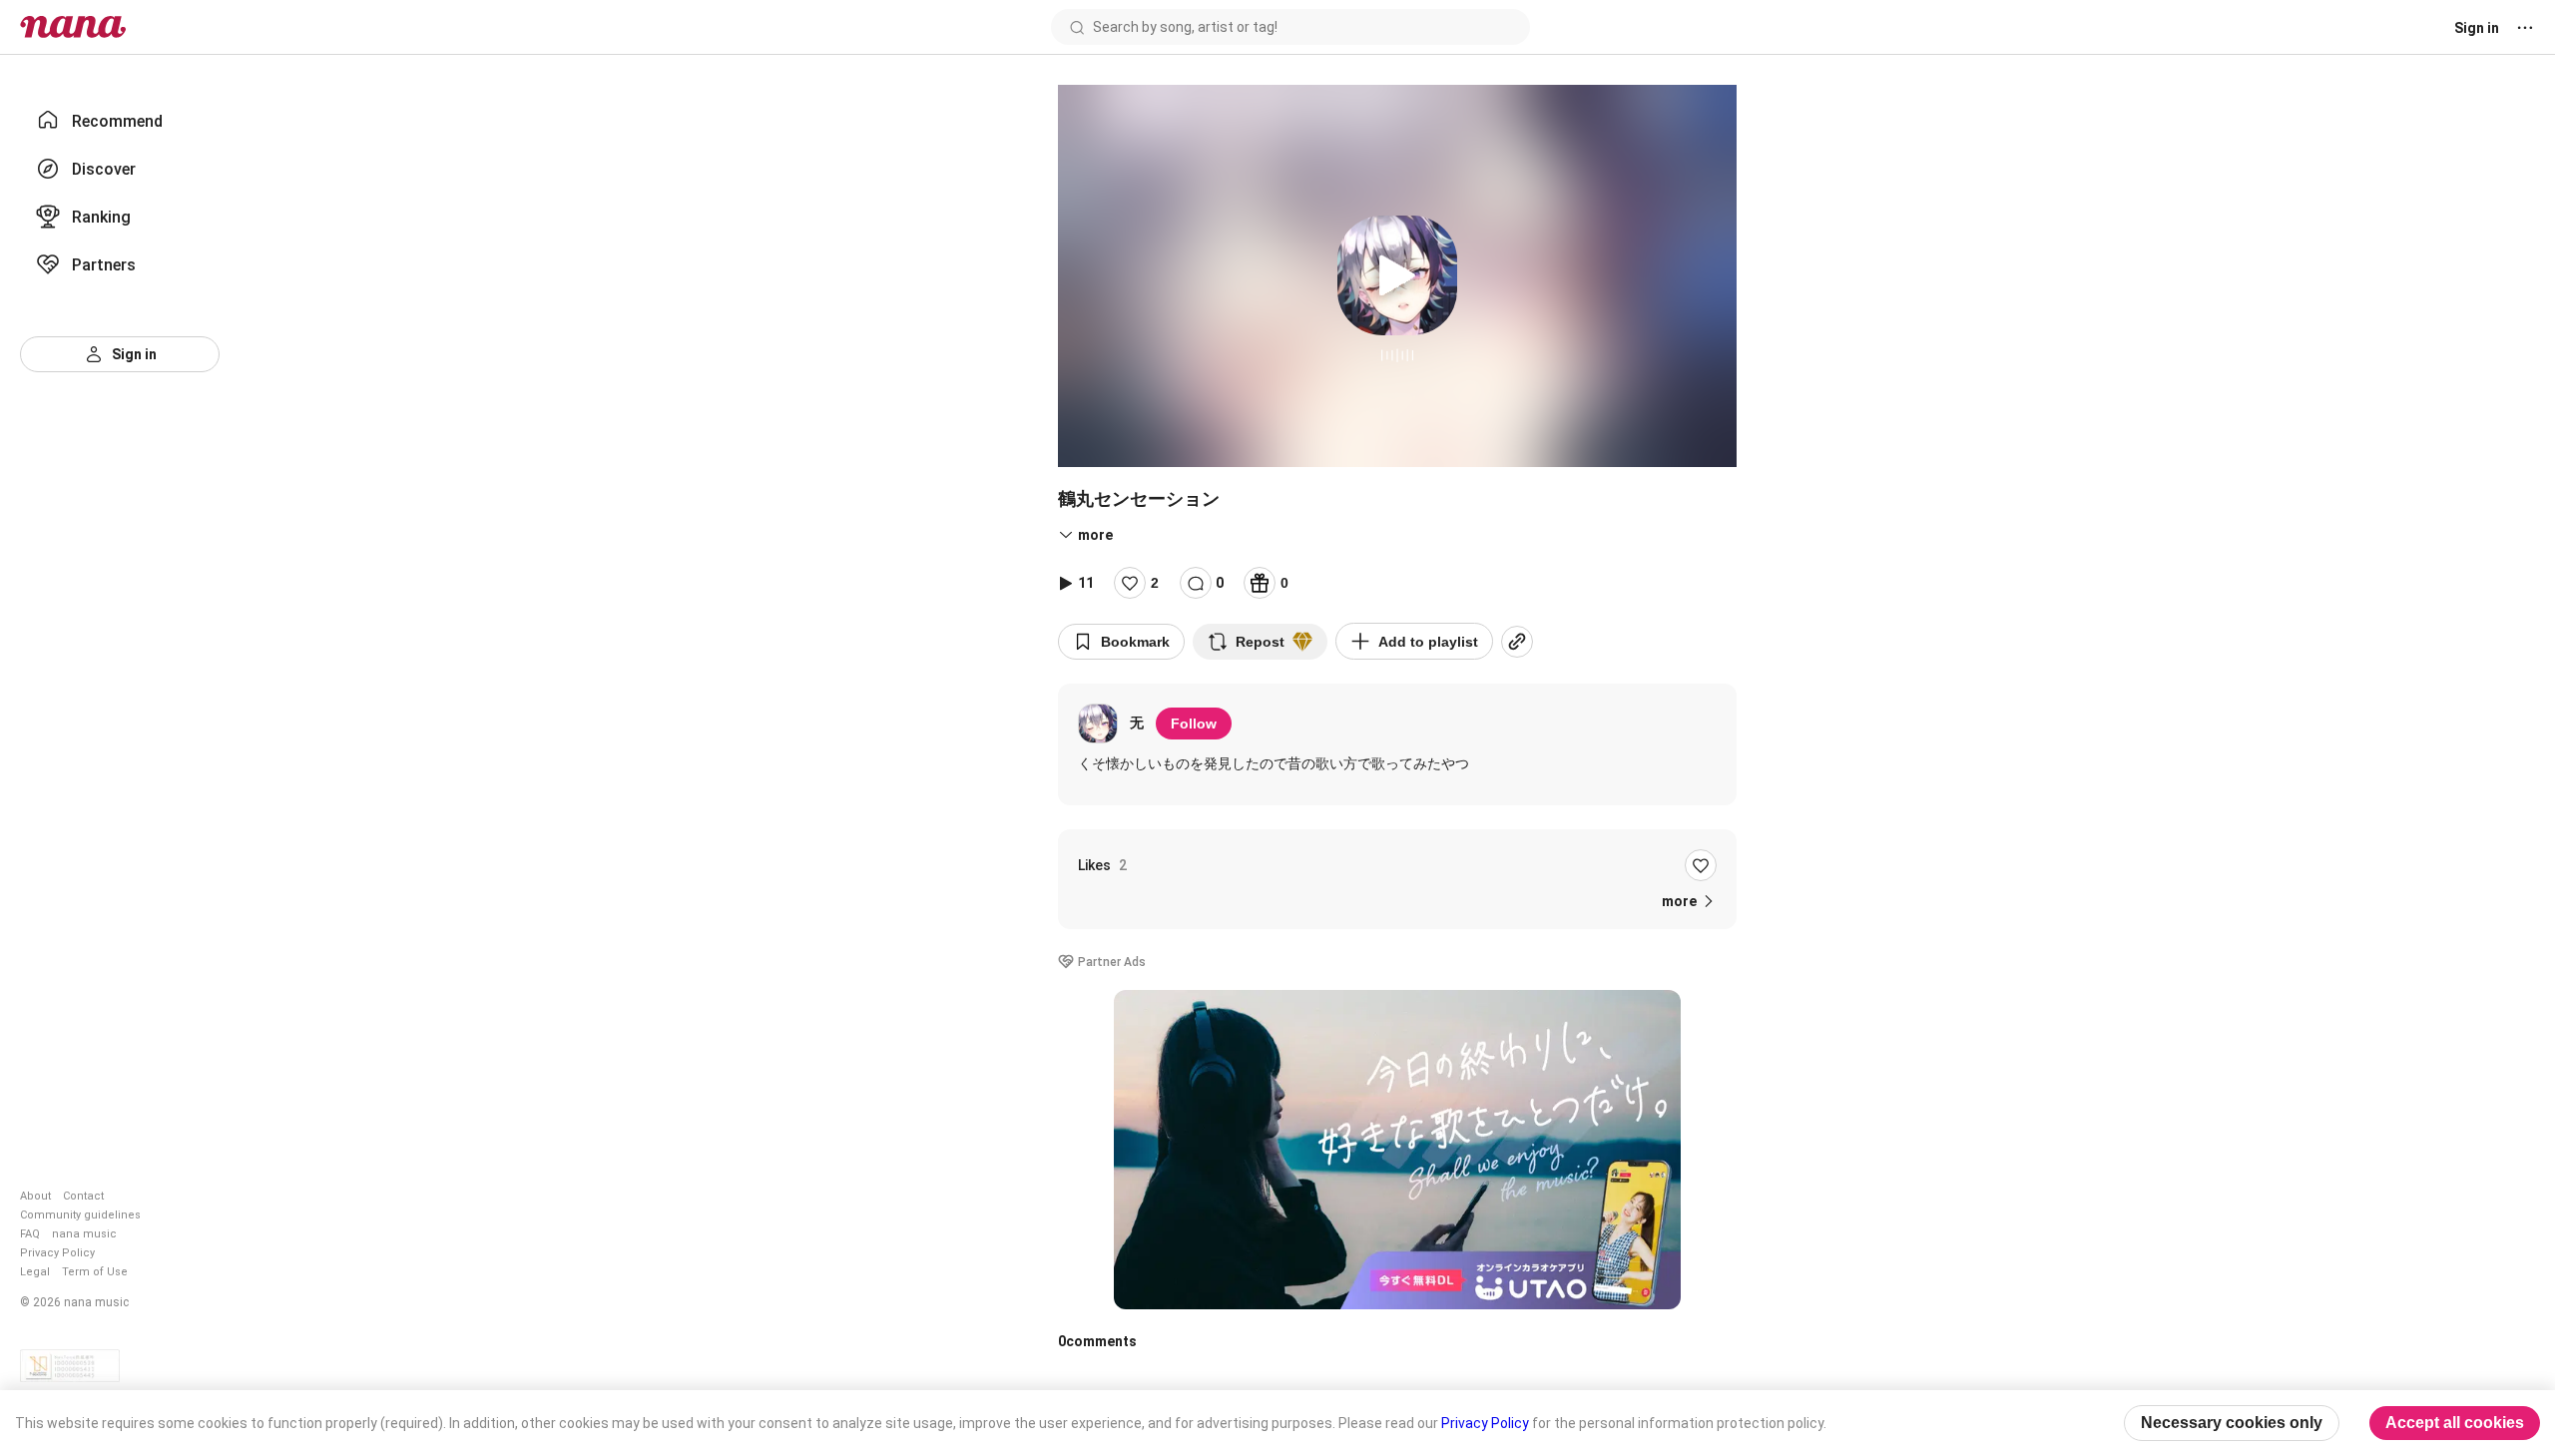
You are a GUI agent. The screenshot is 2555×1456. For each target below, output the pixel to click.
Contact (83, 1196)
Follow (1194, 724)
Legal (35, 1272)
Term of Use (95, 1272)
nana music (84, 1234)
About (35, 1196)
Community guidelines (80, 1215)
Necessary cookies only (2232, 1423)
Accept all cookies (2455, 1423)
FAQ (30, 1234)
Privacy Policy (57, 1253)
